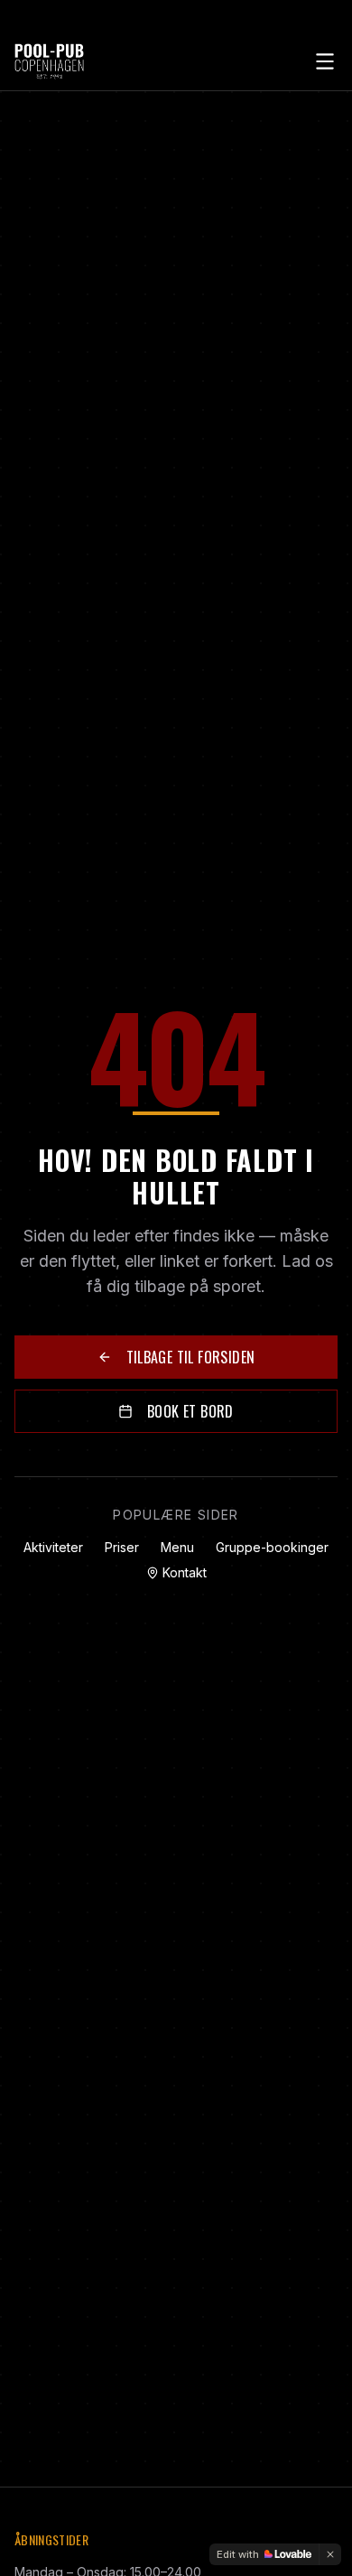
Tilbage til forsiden (191, 1357)
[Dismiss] (330, 2554)
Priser (122, 1547)
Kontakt (185, 1572)
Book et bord (190, 1411)
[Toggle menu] (325, 61)
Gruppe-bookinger (272, 1547)
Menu (177, 1547)
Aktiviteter (53, 1547)
